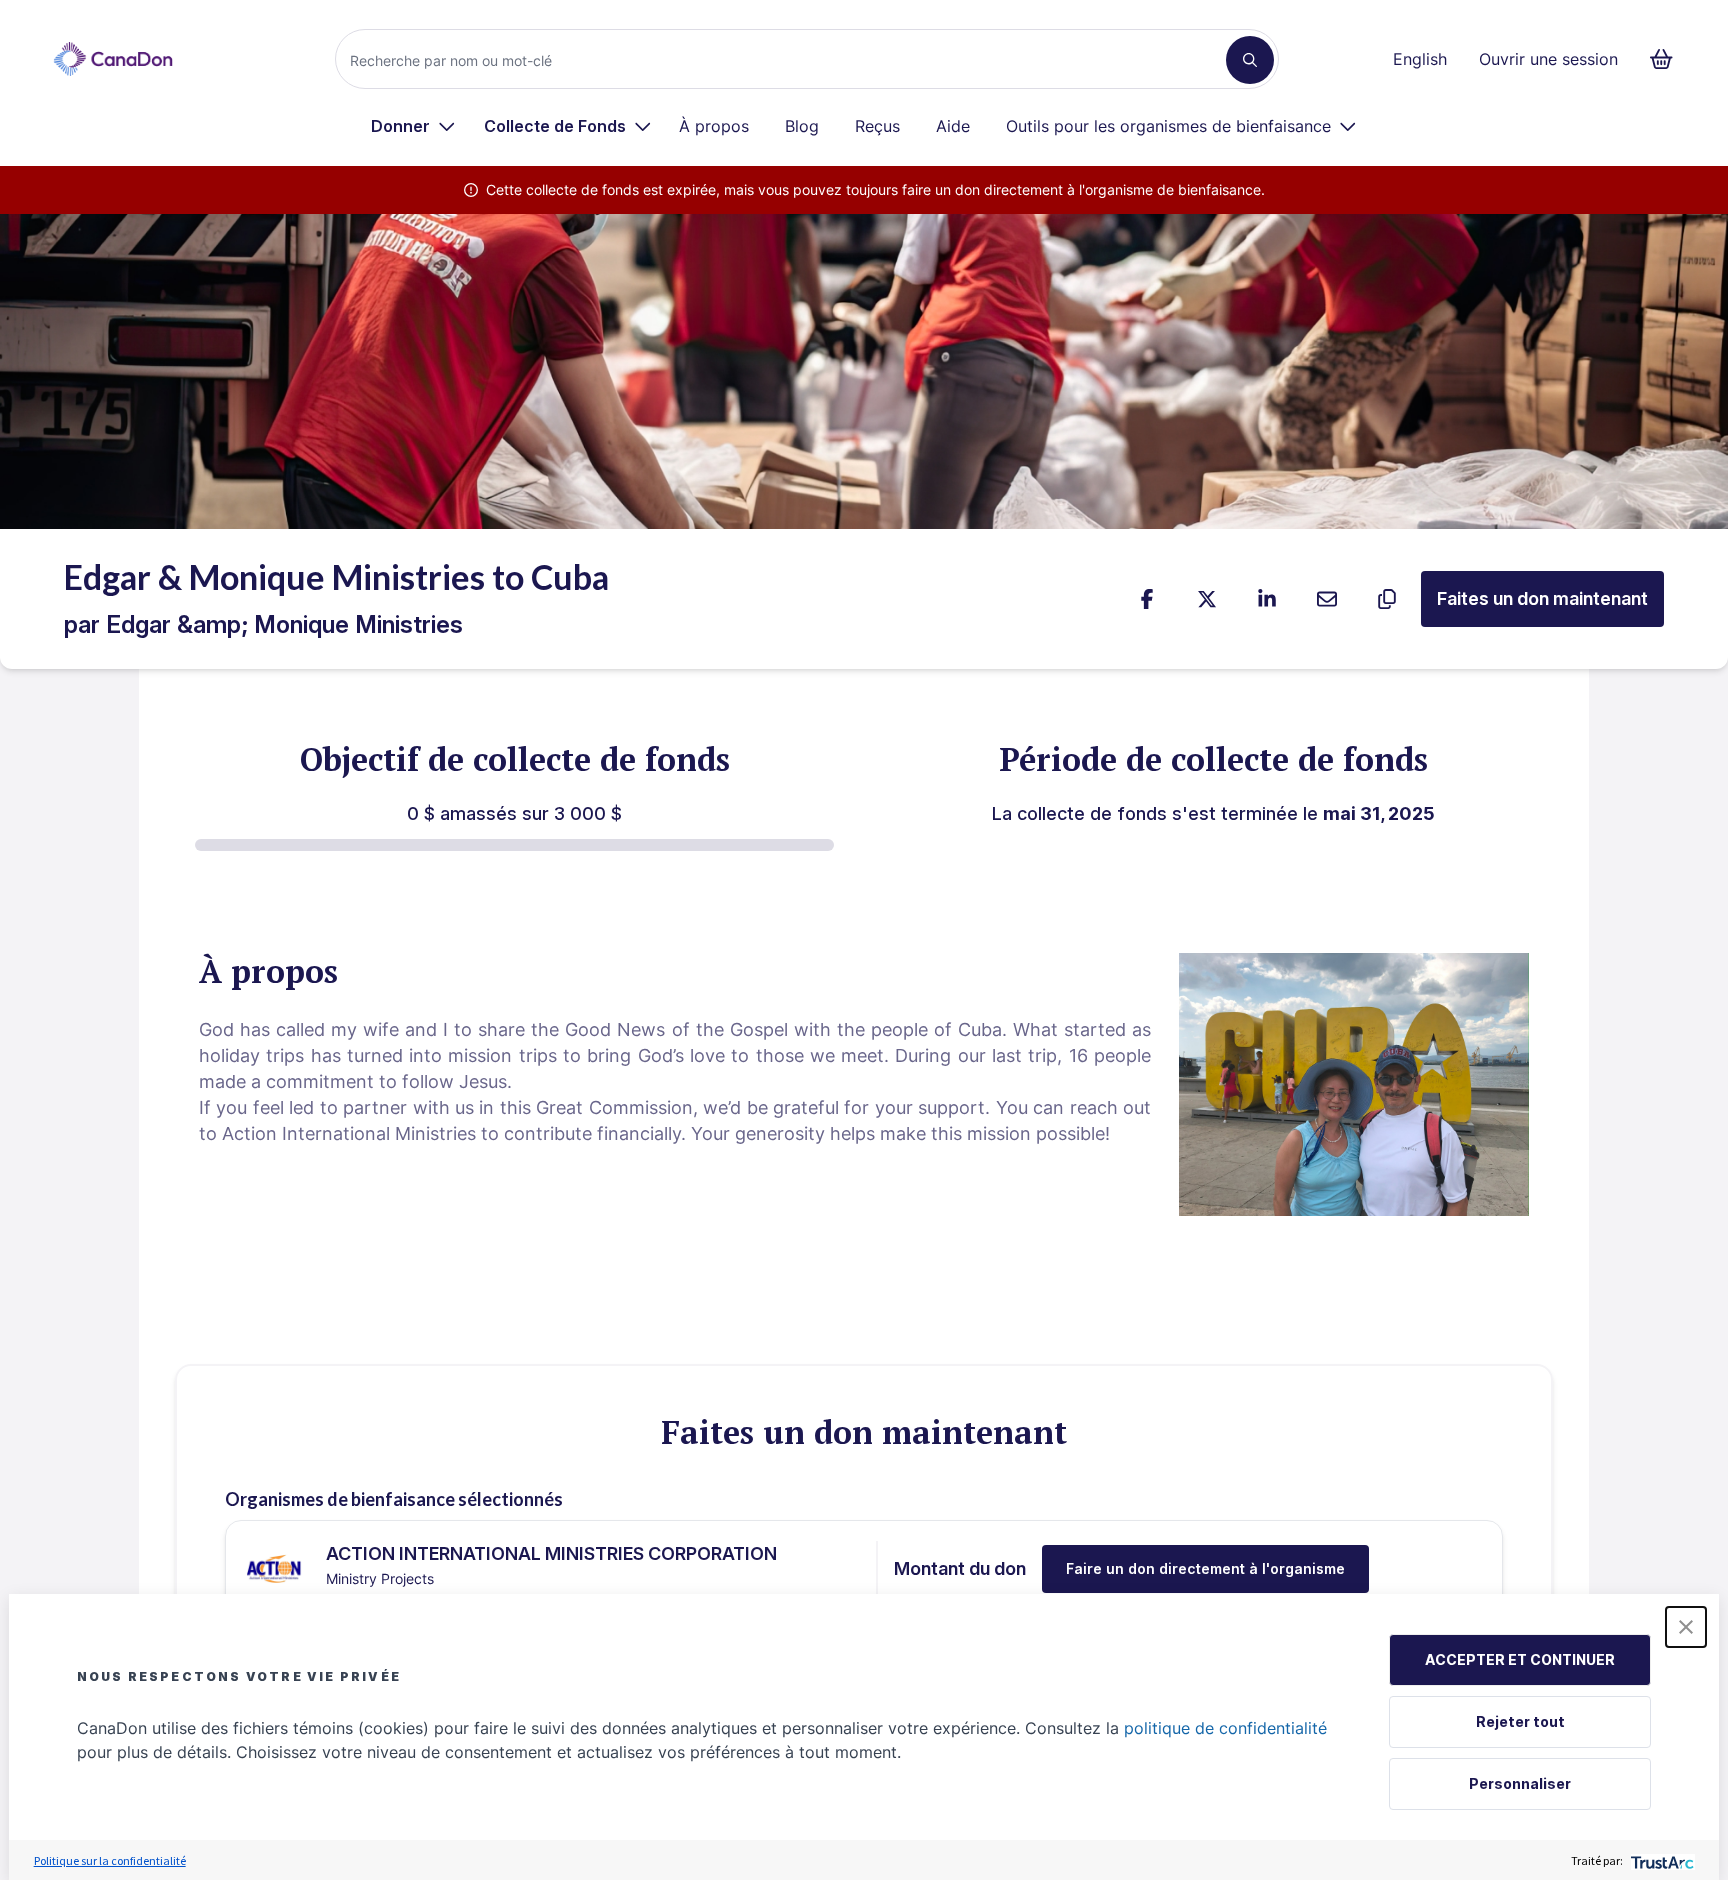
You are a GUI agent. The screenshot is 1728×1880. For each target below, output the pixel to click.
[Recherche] (1250, 60)
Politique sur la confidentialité (110, 1860)
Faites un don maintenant (1542, 598)
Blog (802, 126)
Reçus (877, 126)
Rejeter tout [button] (1520, 1721)
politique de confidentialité (1225, 1728)
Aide (953, 126)
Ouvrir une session (1548, 59)
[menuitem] (413, 126)
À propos (714, 126)
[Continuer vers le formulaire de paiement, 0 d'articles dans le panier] (1667, 59)
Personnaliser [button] (1520, 1783)
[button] (1686, 1627)
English (1420, 59)
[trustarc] (1660, 1860)
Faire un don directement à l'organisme (1205, 1568)
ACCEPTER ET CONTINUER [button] (1520, 1659)
